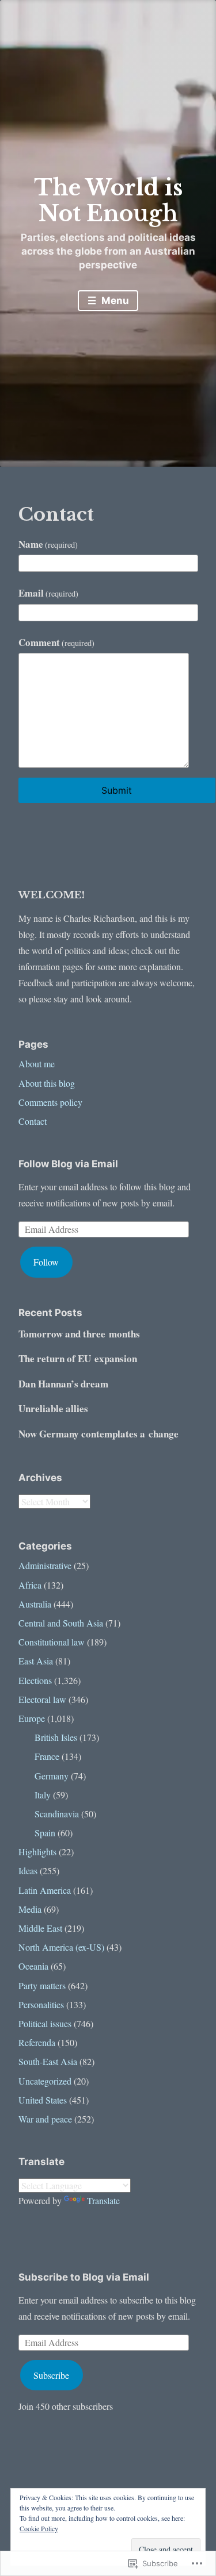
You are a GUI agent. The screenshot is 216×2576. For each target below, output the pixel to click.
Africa (30, 1585)
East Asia (36, 1661)
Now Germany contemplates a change (98, 1434)
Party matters (42, 1985)
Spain (45, 1833)
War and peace (45, 2119)
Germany (52, 1776)
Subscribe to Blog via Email (84, 2277)
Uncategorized (45, 2081)
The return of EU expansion (78, 1358)
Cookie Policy (39, 2528)
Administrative (45, 1565)
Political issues (45, 2023)
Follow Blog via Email (68, 1164)
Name (48, 544)
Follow (46, 1262)
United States (43, 2100)
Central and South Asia (61, 1623)
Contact (33, 1121)
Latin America (45, 1890)
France (47, 1756)
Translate (103, 2200)
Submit (117, 790)
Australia (35, 1604)
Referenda (37, 2042)
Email (49, 593)
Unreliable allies (53, 1408)
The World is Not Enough (108, 201)
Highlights (37, 1852)
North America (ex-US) (61, 1947)
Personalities (41, 2004)
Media (30, 1909)
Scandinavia (57, 1814)
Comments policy (50, 1102)
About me (37, 1064)
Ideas (28, 1871)
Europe (32, 1718)
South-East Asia (48, 2061)
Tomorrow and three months (79, 1334)
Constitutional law (52, 1642)
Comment (57, 642)
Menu (114, 301)
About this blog (47, 1083)
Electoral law (42, 1699)
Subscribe (51, 2375)
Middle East (40, 1928)
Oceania (33, 1966)
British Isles (56, 1737)
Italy (43, 1795)
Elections (35, 1680)
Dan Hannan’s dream (63, 1384)
